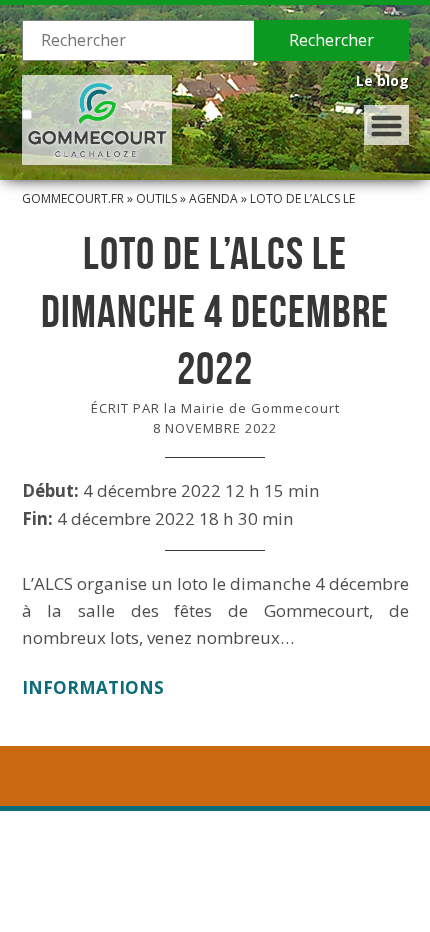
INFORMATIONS (93, 687)
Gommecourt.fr (73, 198)
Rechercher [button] (331, 40)
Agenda (213, 198)
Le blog (382, 80)
